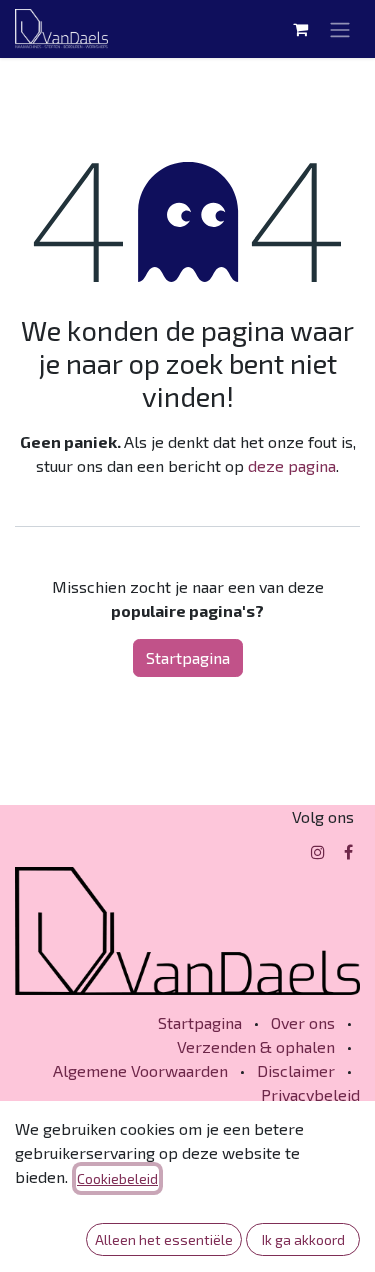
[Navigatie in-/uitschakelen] (340, 29)
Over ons (303, 1022)
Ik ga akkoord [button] (303, 1239)
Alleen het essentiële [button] (164, 1239)
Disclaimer (296, 1070)
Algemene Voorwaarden (140, 1070)
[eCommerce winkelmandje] (300, 29)
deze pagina (292, 465)
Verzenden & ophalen (256, 1046)
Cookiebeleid (117, 1178)
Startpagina (188, 657)
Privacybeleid (310, 1094)
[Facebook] (348, 852)
